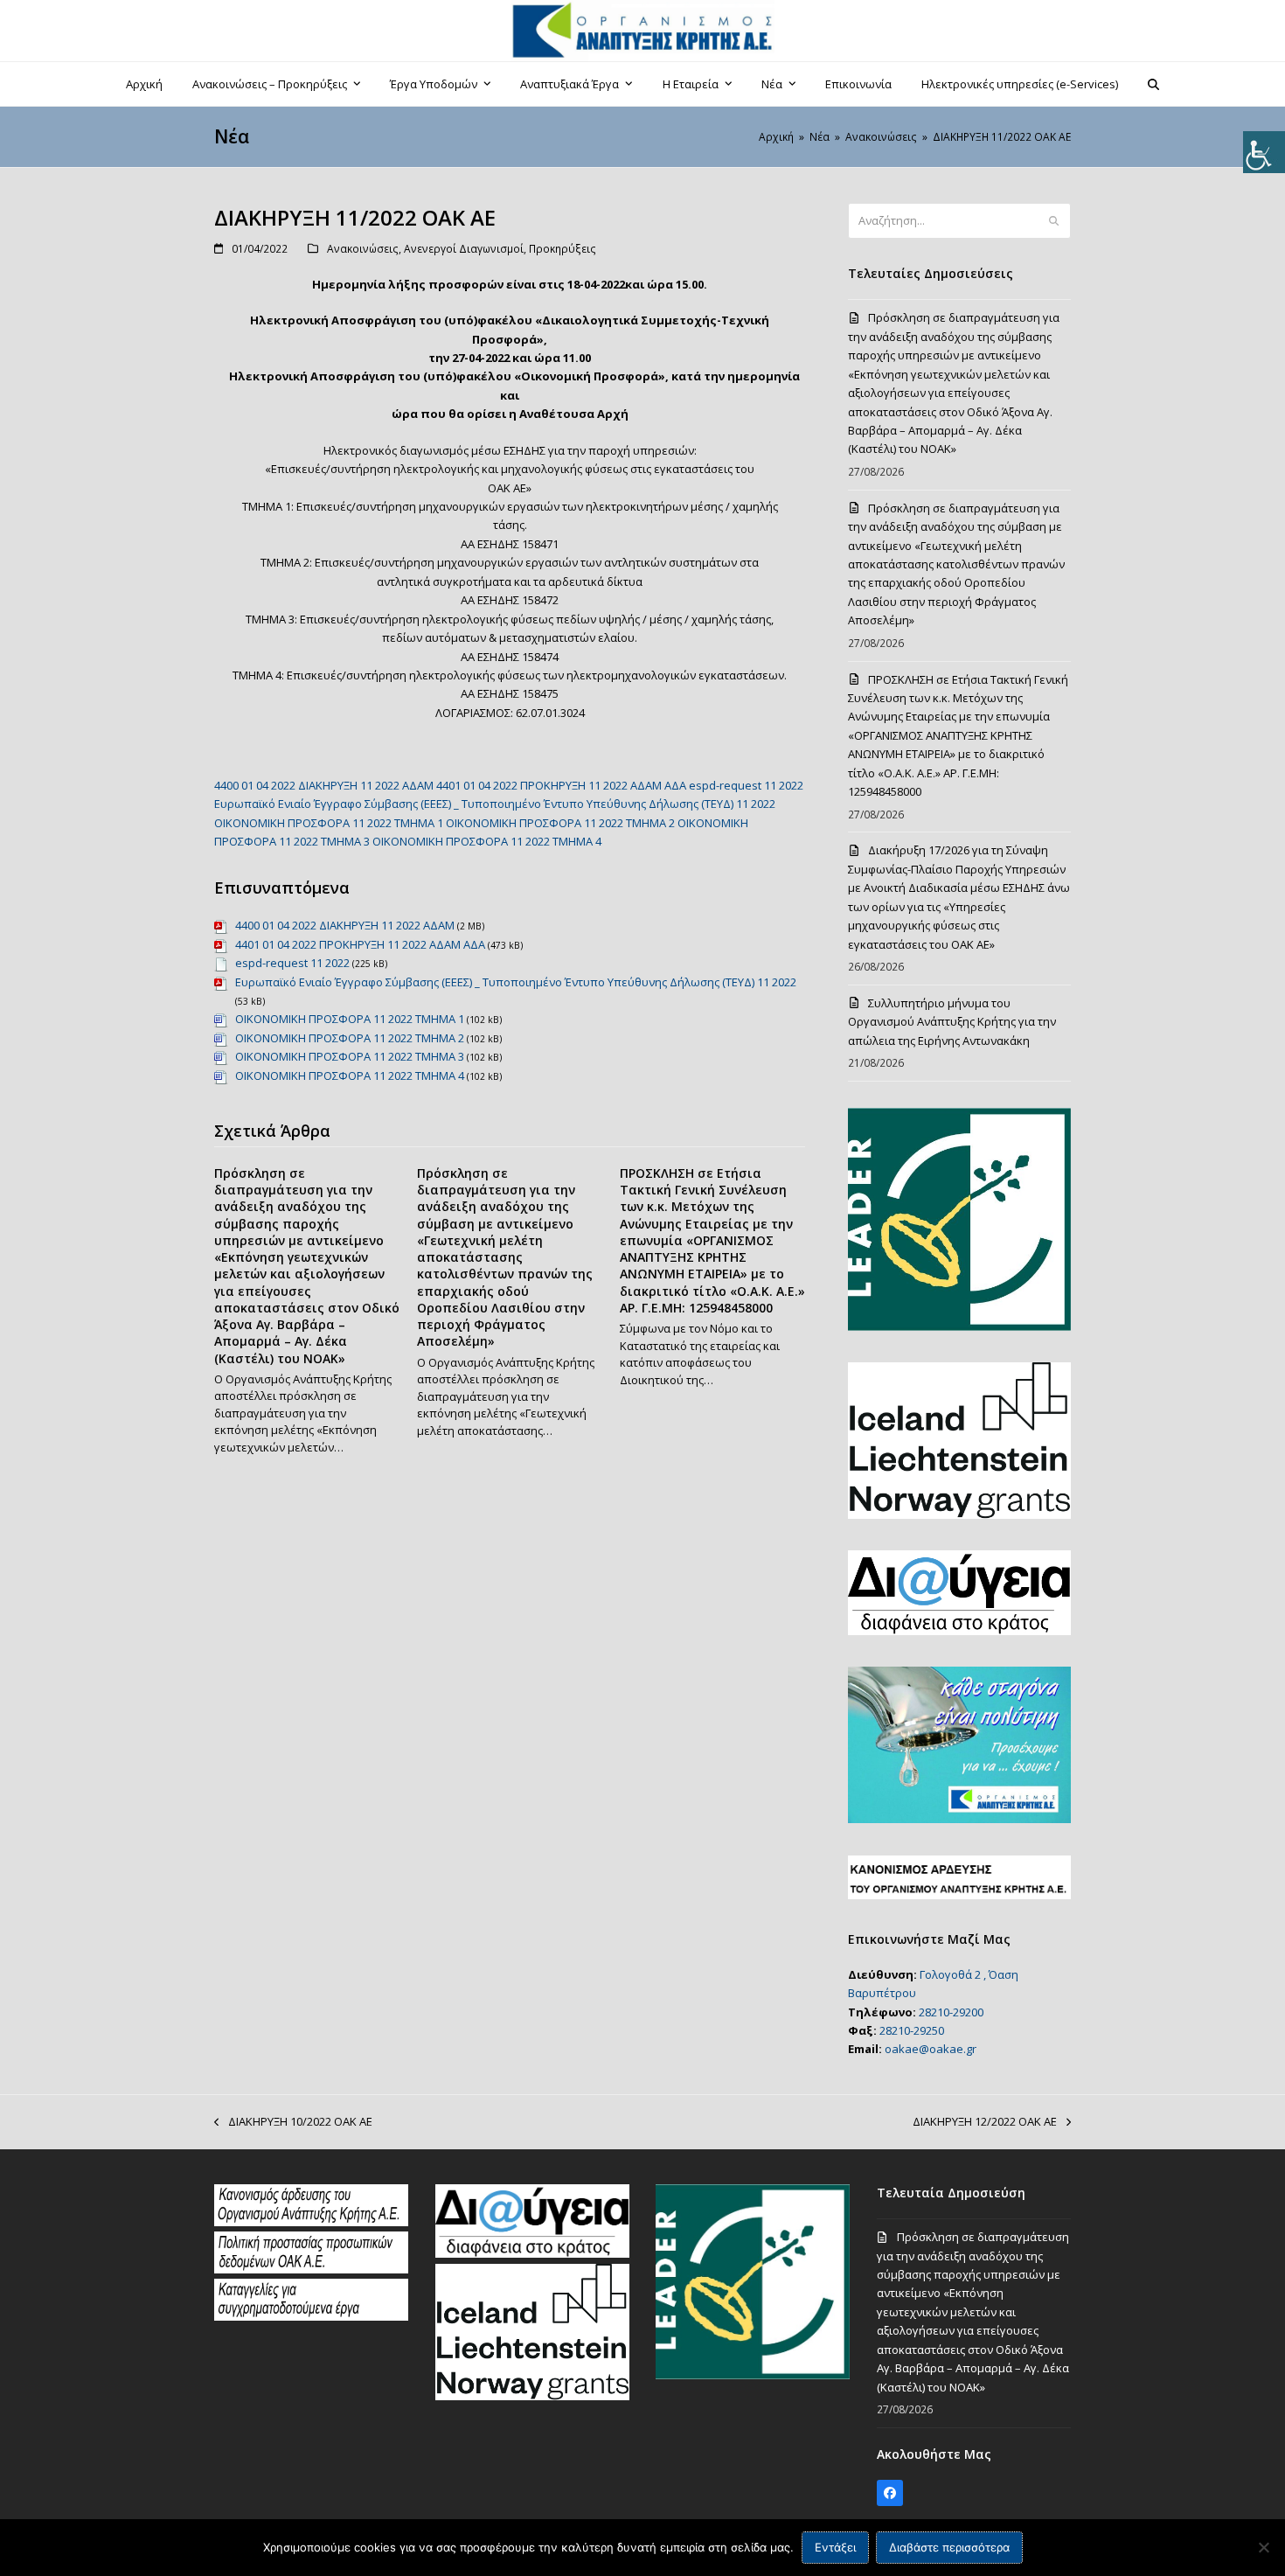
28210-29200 (951, 2012)
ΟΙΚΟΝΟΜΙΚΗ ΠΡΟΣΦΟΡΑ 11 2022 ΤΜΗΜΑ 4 (487, 841)
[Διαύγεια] (532, 2253)
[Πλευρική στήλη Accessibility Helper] (1264, 152)
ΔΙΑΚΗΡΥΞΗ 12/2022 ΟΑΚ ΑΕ (985, 2122)
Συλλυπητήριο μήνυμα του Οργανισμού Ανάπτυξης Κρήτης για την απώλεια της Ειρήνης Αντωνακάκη (952, 1022)
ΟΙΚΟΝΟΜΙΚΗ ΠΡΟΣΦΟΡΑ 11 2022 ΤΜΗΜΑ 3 (350, 1056)
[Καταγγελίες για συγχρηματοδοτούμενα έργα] (311, 2316)
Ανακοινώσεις (363, 249)
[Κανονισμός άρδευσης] (311, 2222)
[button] (1154, 84)
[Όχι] (1263, 2547)
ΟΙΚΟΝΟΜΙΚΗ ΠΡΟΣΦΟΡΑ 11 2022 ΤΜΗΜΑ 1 (329, 823)
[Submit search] (1054, 221)
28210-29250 (912, 2030)
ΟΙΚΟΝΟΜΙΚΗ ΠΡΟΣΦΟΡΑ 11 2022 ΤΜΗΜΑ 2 (560, 823)
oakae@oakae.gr (931, 2049)
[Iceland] (532, 2396)
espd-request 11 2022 (746, 785)
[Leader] (753, 2375)
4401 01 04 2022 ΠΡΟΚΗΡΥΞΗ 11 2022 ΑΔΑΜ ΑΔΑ (561, 785)
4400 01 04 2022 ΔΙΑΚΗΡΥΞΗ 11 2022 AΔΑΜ (324, 785)
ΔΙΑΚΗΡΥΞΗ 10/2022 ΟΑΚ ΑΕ (293, 2122)
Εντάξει (835, 2547)
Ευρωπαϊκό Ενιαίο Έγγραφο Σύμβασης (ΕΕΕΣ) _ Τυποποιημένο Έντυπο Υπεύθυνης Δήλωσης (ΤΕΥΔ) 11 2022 (495, 804)
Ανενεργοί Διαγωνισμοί (464, 249)
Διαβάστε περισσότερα (949, 2547)
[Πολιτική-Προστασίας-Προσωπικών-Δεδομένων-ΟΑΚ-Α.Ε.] (311, 2269)
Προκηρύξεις (563, 249)
